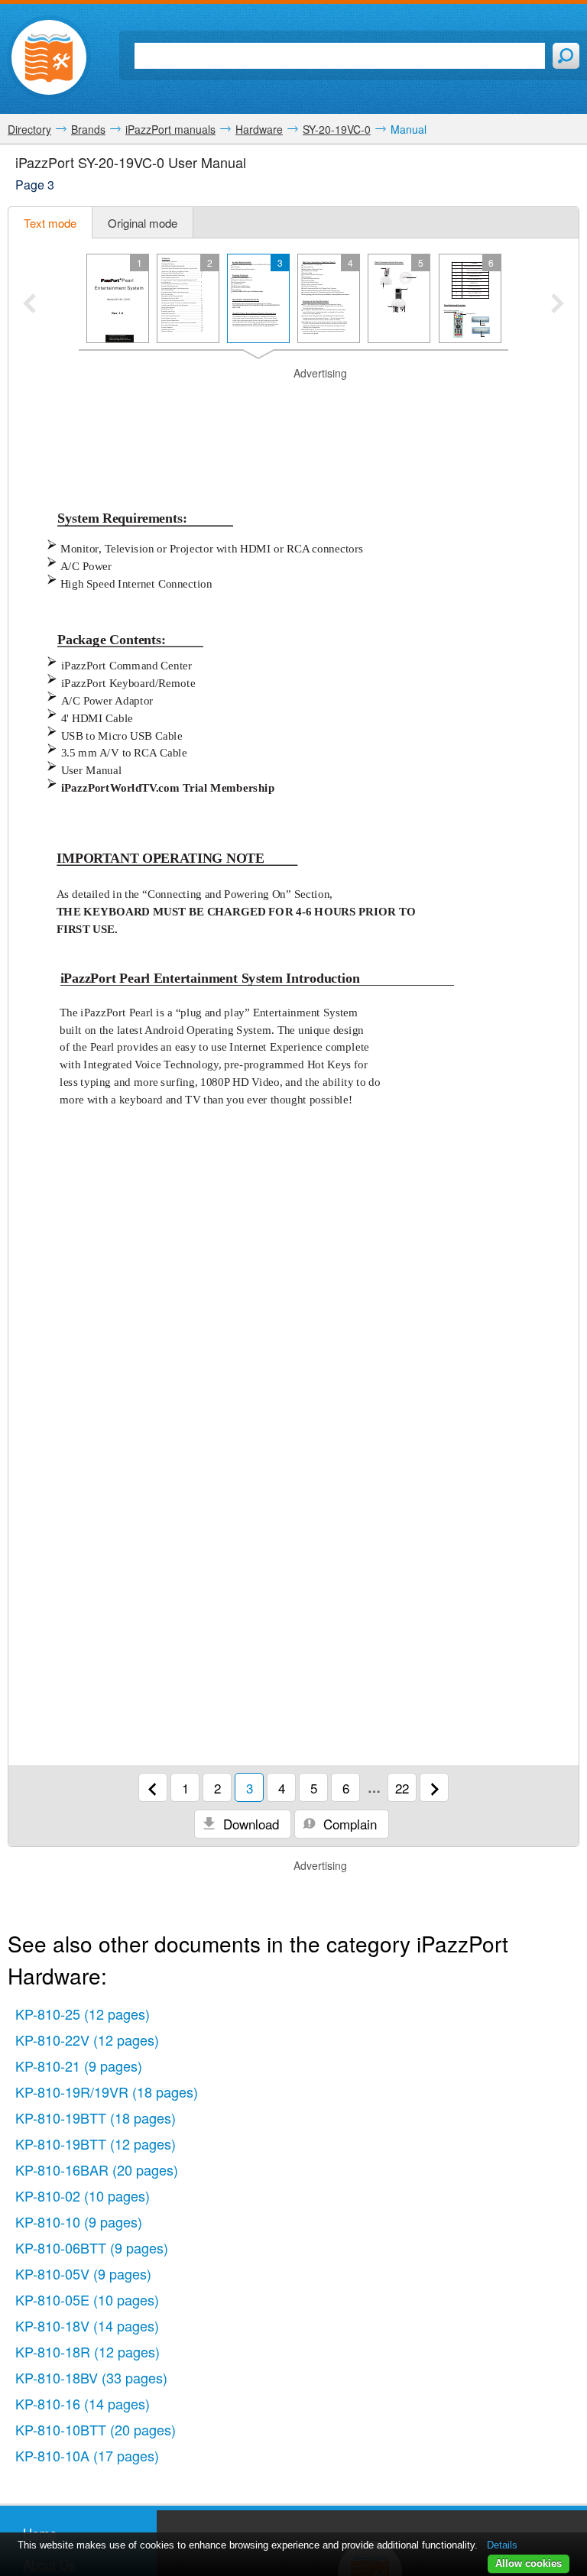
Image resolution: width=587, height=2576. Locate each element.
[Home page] (49, 57)
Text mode (50, 223)
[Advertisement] (293, 404)
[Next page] (434, 1787)
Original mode (143, 223)
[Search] (566, 56)
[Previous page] (153, 1787)
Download (249, 1824)
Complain (348, 1824)
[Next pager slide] (558, 305)
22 (402, 1788)
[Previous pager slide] (29, 305)
